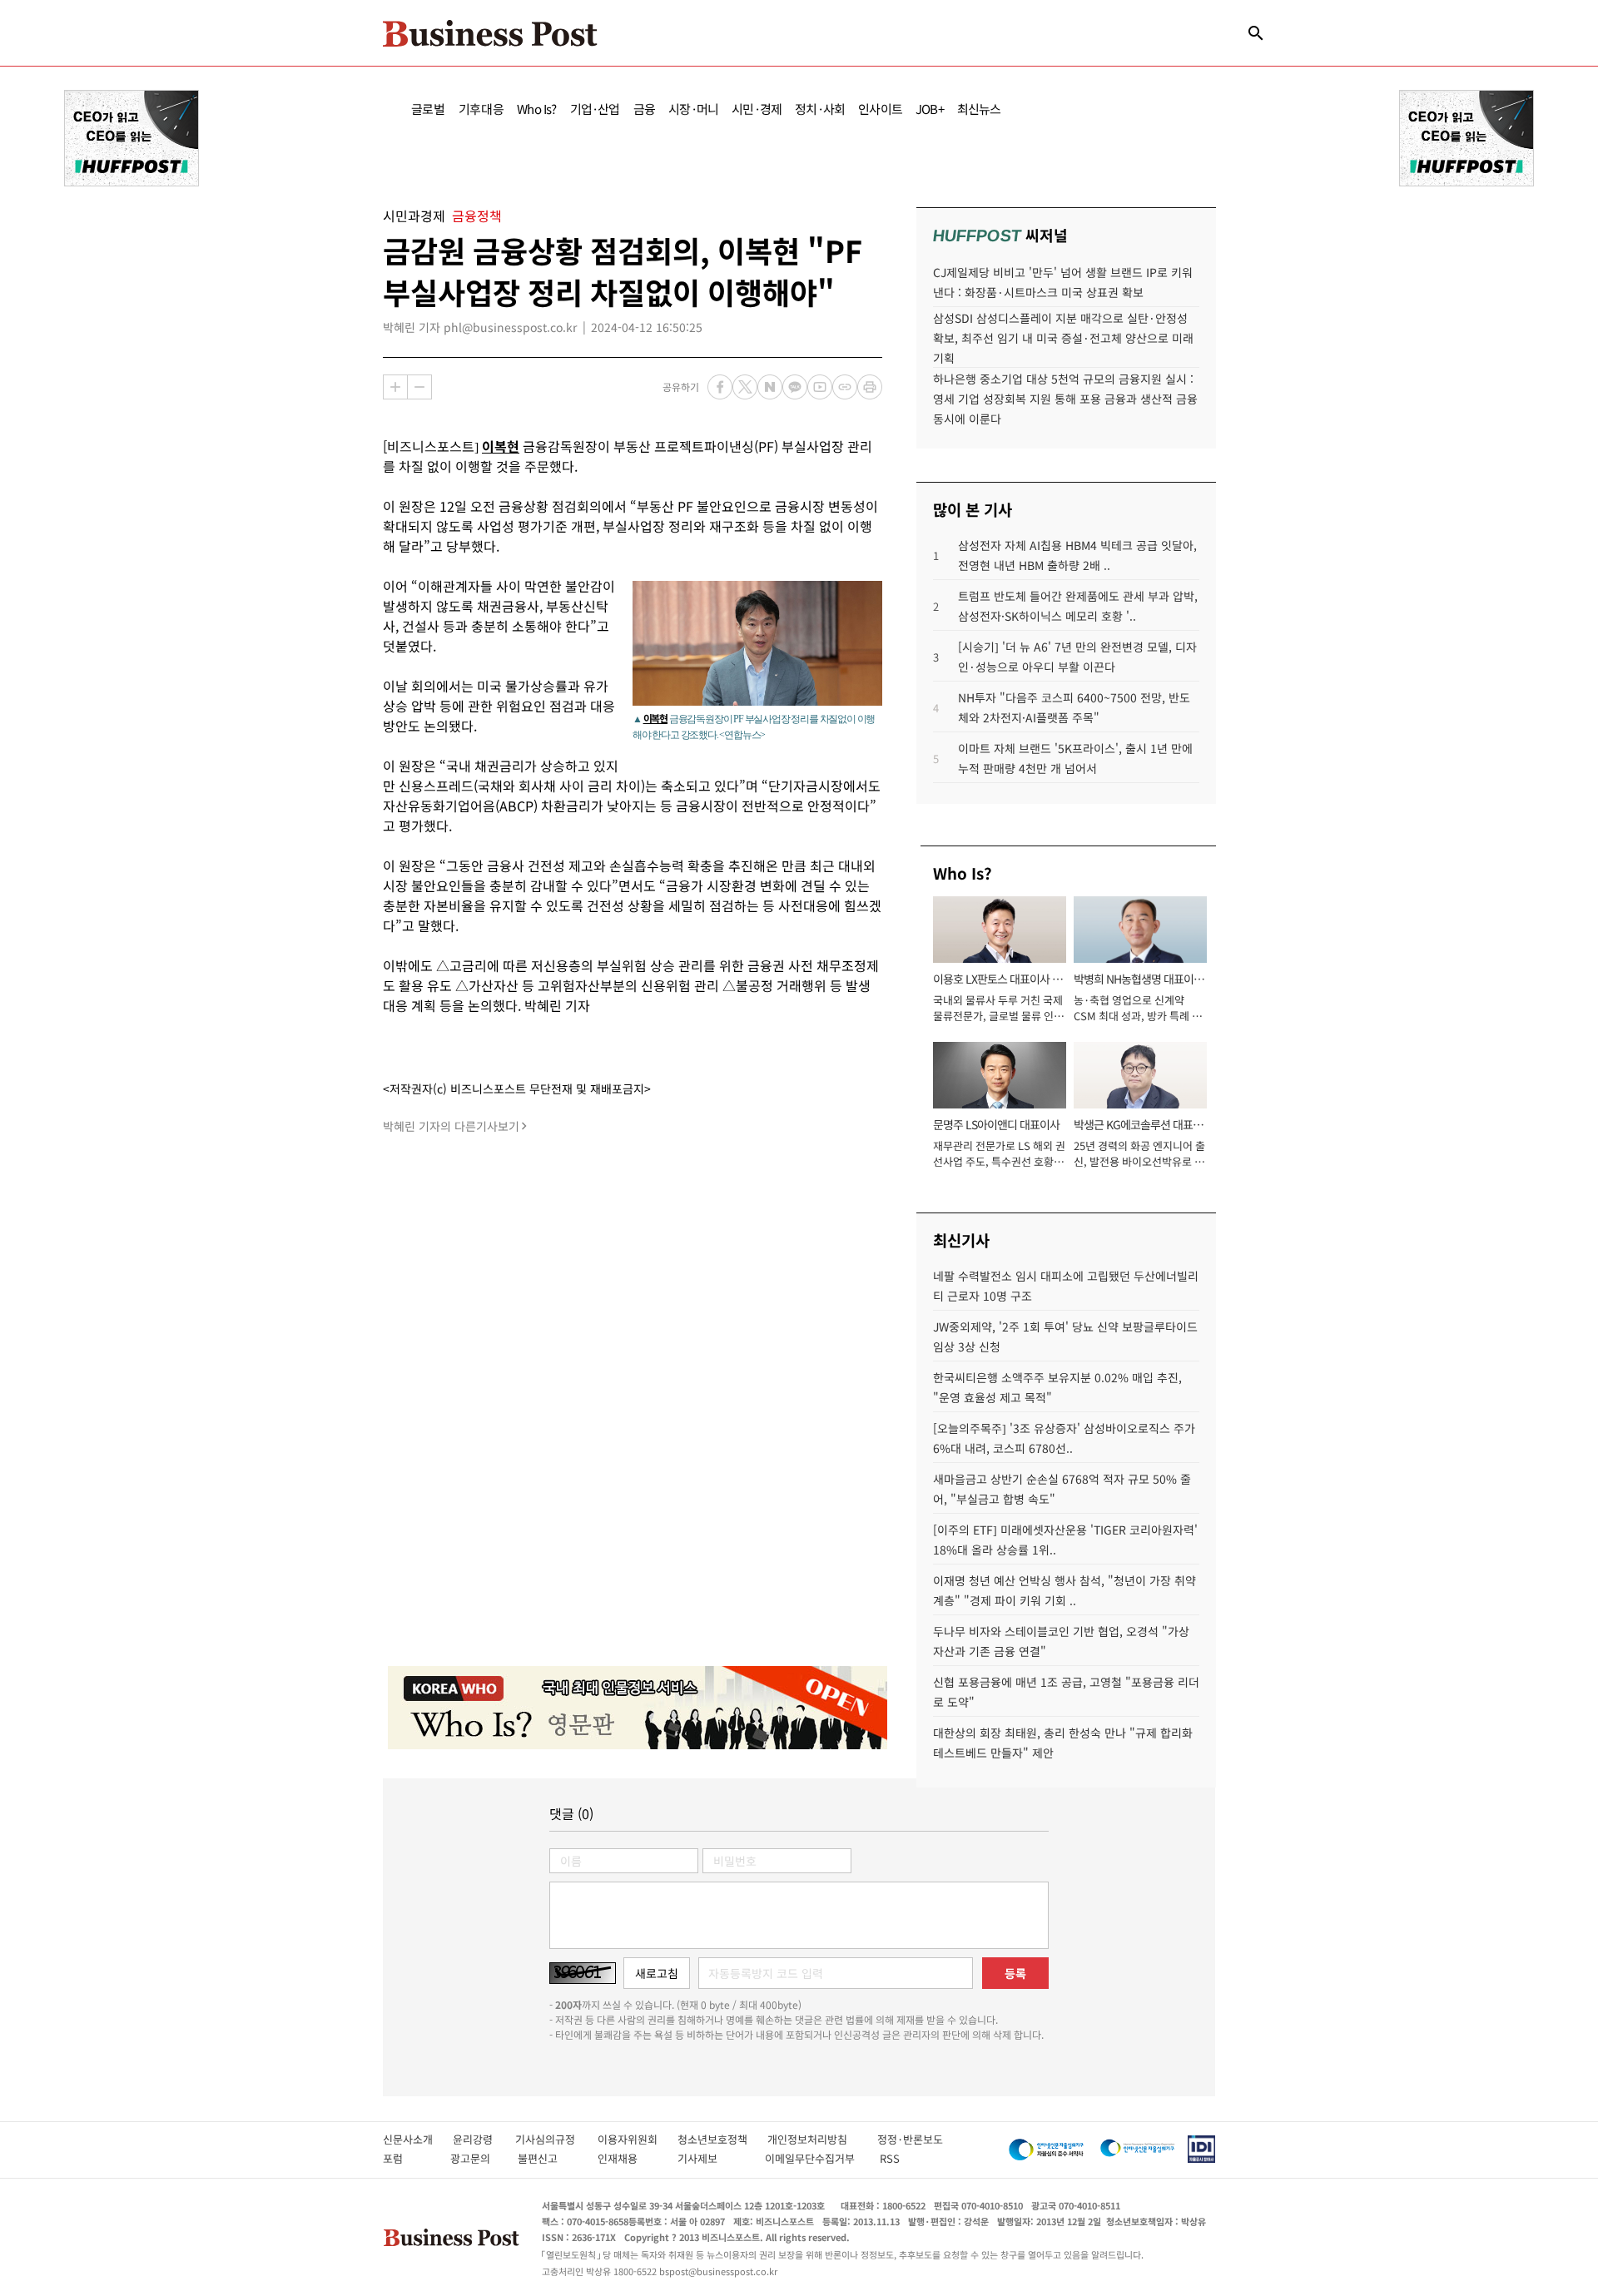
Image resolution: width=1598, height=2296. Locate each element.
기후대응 (481, 109)
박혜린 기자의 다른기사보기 (451, 1126)
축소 (419, 387)
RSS (890, 2158)
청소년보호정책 (722, 2139)
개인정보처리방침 (822, 2139)
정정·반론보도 (910, 2139)
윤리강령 (484, 2139)
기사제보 (712, 2158)
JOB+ (930, 109)
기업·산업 (595, 109)
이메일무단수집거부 (814, 2158)
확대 (395, 387)
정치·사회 (820, 109)
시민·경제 (757, 109)
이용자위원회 (638, 2139)
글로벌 (428, 109)
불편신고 (549, 2158)
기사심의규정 (556, 2139)
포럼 (408, 2158)
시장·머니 (693, 109)
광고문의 (475, 2158)
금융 (644, 109)
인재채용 (629, 2158)
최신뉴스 (979, 109)
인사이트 (880, 109)
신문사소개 (418, 2139)
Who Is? (536, 109)
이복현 (501, 446)
